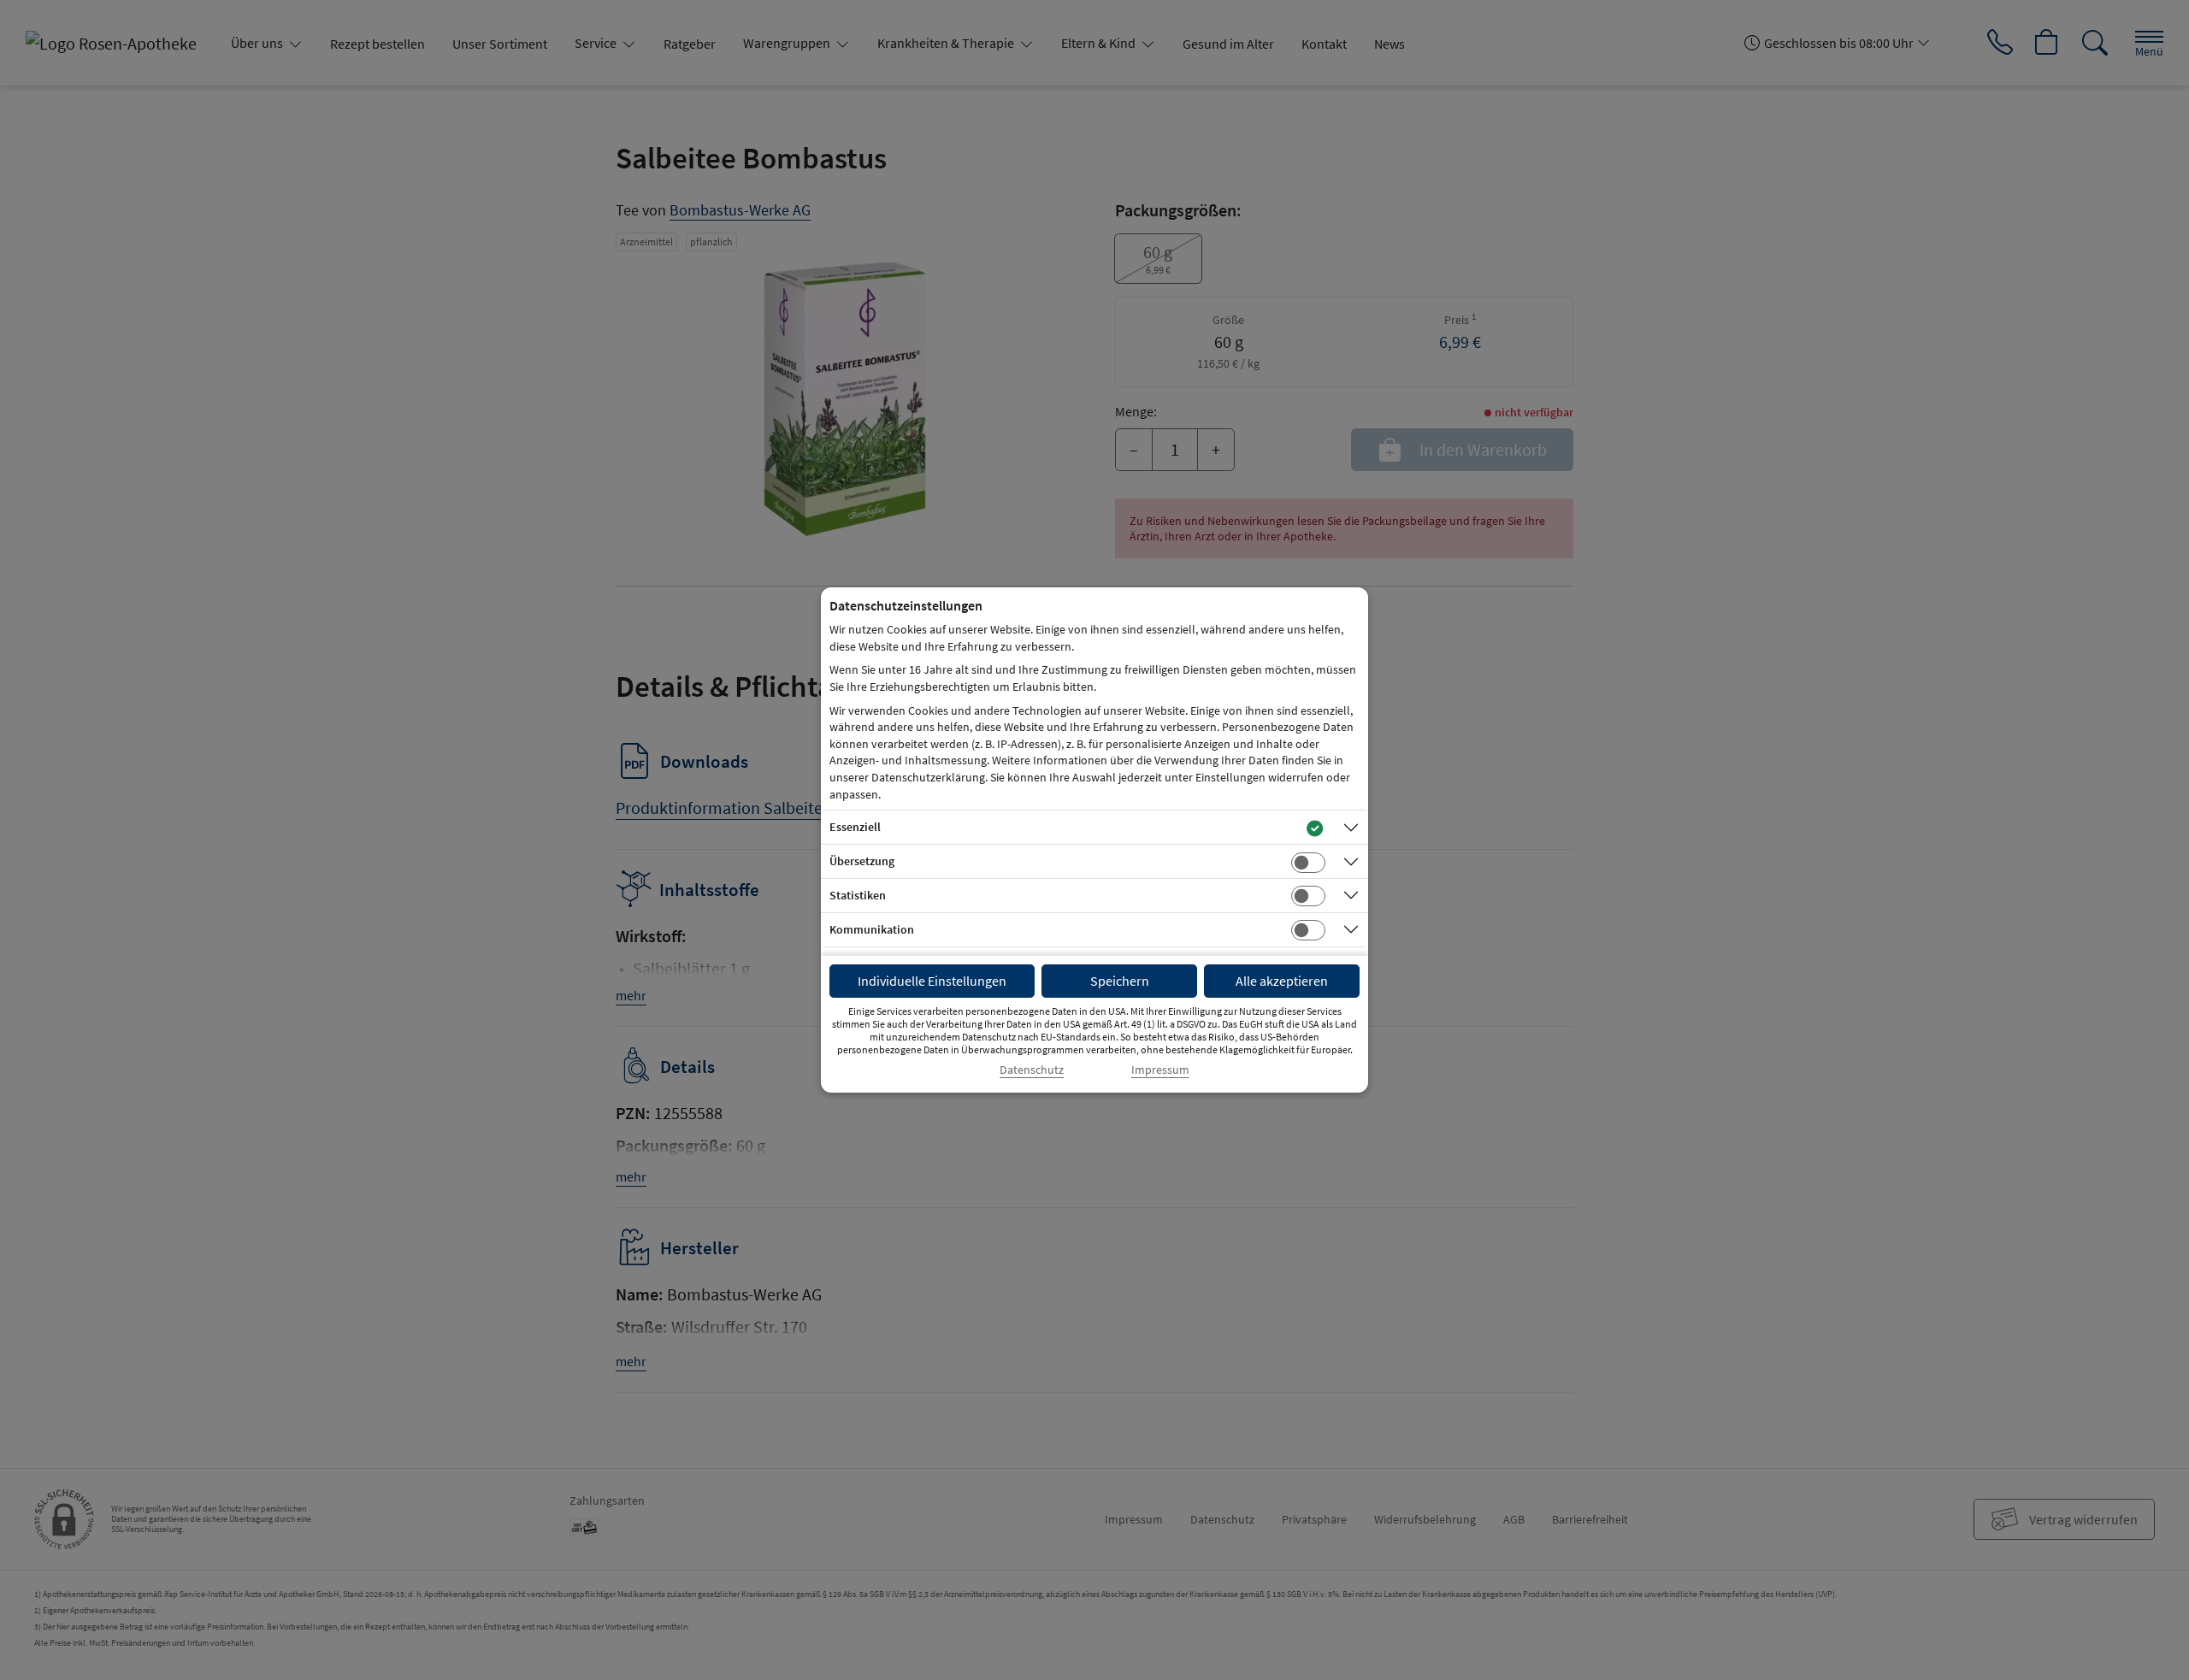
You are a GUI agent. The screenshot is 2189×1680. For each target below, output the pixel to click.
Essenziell (855, 827)
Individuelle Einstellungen (932, 981)
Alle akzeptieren (1282, 981)
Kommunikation (872, 929)
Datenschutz (1032, 1070)
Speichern (1120, 981)
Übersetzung (862, 861)
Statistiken (858, 895)
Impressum (1160, 1070)
